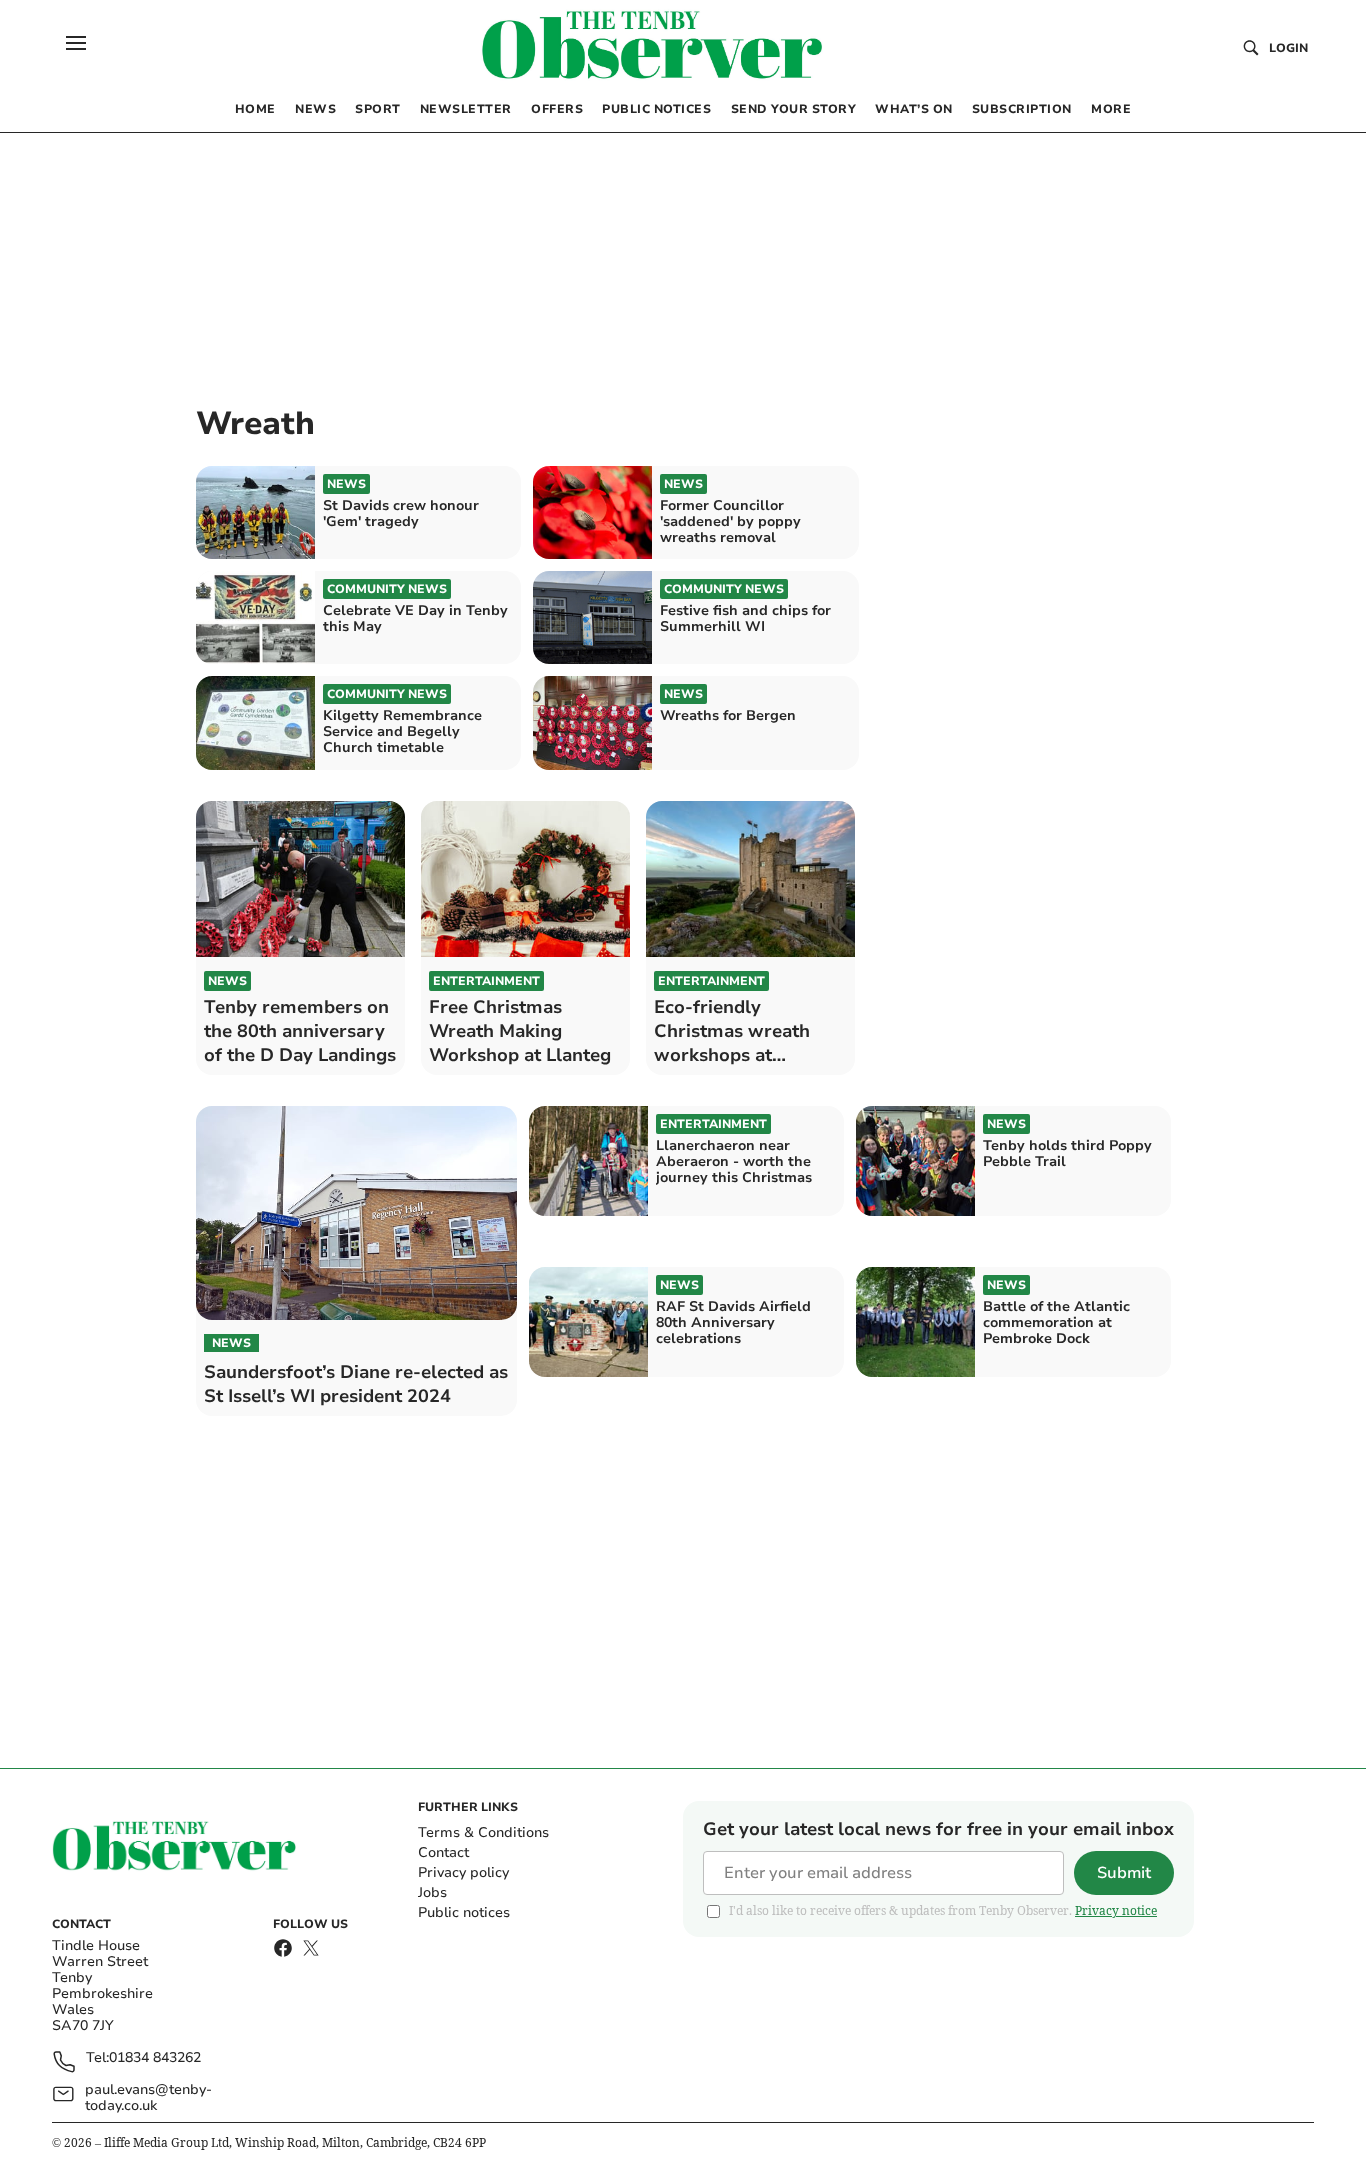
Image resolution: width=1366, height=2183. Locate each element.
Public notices (464, 1912)
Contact (443, 1852)
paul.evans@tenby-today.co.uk (148, 2098)
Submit (1124, 1873)
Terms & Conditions (483, 1832)
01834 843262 (155, 2058)
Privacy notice (1116, 1910)
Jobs (432, 1892)
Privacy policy (463, 1872)
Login (1288, 48)
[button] (76, 43)
